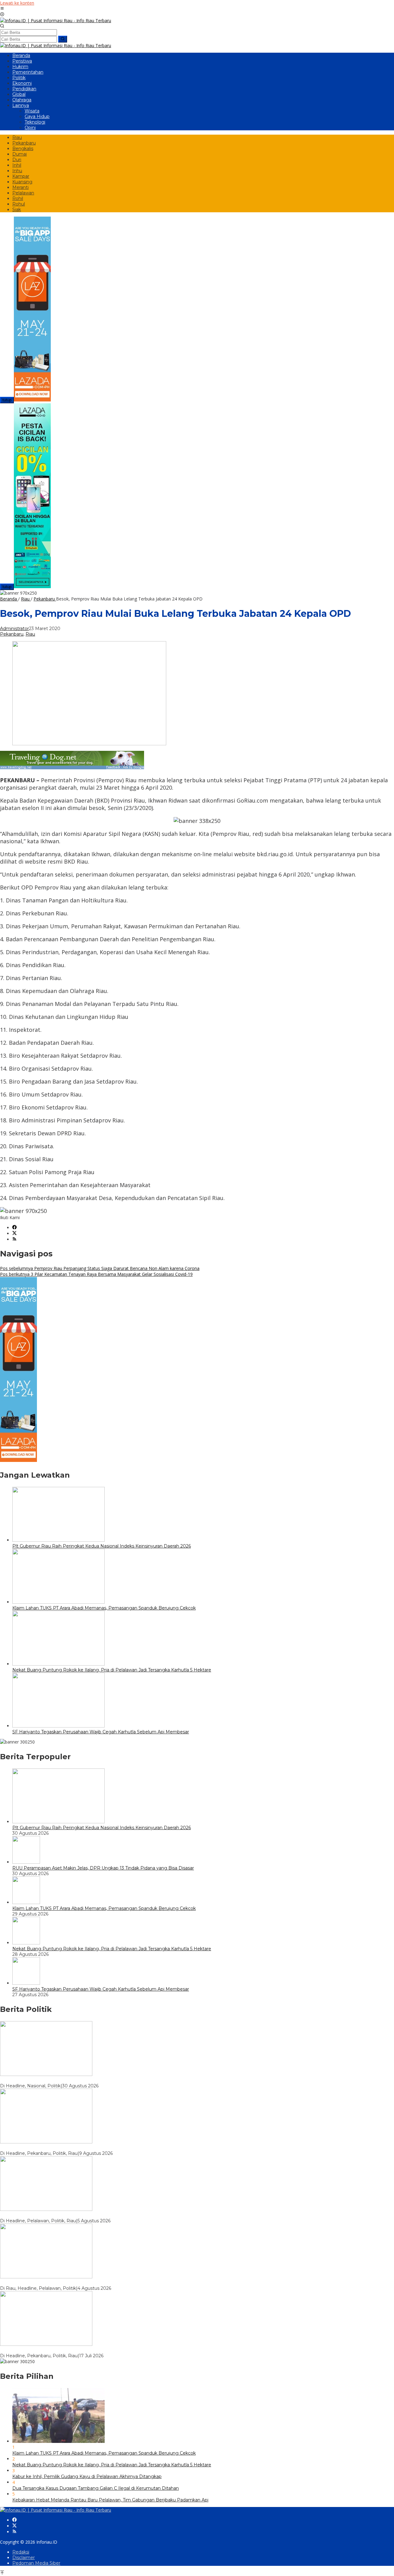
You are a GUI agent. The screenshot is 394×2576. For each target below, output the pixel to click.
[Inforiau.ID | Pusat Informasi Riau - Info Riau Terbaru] (56, 20)
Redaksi (21, 2552)
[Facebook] (14, 1228)
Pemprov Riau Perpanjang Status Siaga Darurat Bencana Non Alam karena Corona (100, 1268)
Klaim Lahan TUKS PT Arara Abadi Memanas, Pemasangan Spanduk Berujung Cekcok (104, 1608)
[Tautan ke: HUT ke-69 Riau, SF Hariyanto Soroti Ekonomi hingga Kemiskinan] (46, 2142)
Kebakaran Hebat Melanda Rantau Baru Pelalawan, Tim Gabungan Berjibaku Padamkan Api (110, 2500)
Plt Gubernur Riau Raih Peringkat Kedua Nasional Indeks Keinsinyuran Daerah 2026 (102, 1546)
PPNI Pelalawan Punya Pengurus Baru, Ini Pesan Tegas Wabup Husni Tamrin (83, 2283)
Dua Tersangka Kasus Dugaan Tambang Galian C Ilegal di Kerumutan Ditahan (96, 2488)
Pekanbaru (12, 634)
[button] (63, 39)
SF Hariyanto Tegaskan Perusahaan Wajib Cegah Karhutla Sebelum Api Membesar (101, 1732)
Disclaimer (24, 2558)
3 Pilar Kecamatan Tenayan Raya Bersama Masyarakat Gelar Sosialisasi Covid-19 (96, 1274)
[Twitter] (14, 1233)
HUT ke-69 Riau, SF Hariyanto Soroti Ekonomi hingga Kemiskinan (70, 2148)
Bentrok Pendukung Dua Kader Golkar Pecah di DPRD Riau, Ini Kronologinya (83, 2350)
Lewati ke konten (17, 3)
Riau (30, 634)
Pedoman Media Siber (36, 2563)
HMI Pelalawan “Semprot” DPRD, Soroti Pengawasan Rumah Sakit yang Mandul (87, 2215)
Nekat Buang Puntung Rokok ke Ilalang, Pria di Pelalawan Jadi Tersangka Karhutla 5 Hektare (112, 1670)
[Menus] (2, 9)
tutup (7, 400)
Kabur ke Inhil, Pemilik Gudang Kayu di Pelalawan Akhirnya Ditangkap (87, 2476)
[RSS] (14, 1239)
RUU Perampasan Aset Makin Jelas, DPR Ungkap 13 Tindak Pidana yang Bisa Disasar (103, 1868)
